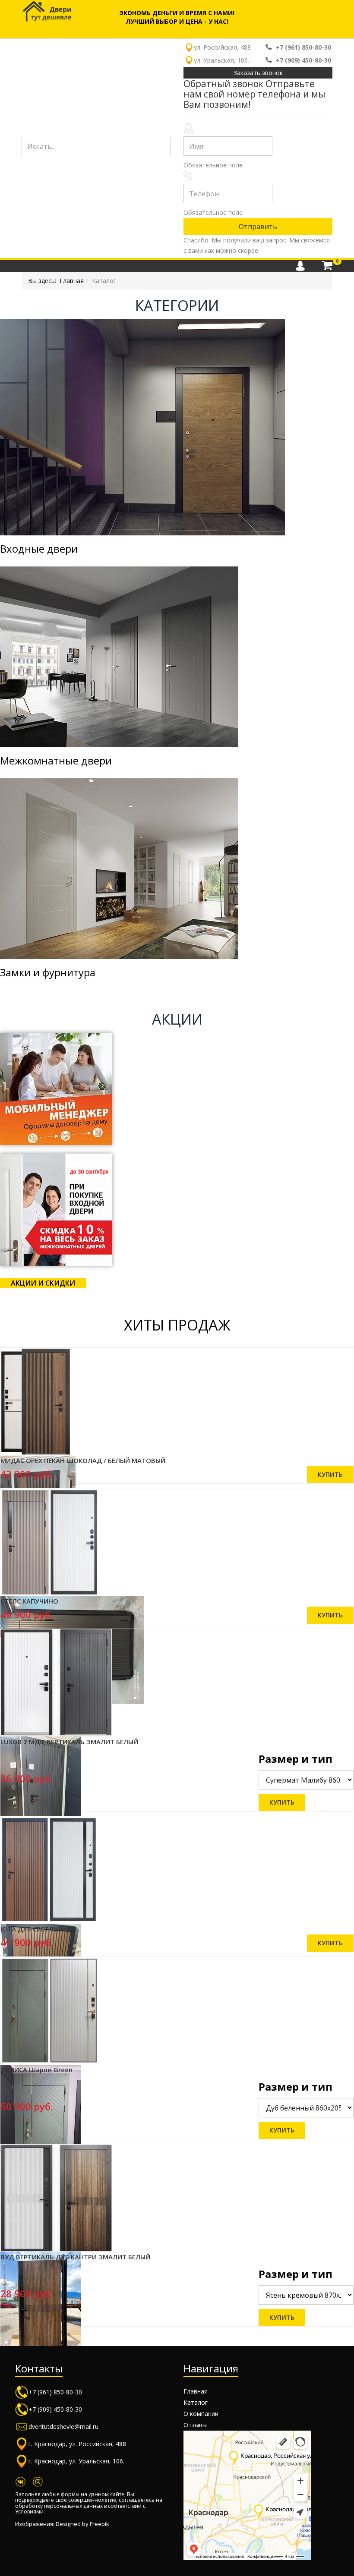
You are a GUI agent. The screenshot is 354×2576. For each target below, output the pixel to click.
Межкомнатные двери (56, 760)
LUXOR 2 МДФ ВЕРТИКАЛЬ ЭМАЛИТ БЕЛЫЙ (69, 1742)
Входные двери (39, 549)
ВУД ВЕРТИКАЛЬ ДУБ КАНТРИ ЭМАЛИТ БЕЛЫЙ (75, 2257)
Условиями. (30, 2512)
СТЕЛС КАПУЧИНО (29, 1601)
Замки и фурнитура (48, 972)
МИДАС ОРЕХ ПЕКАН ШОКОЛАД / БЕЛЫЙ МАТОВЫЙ (83, 1460)
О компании (201, 2414)
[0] (327, 266)
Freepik (100, 2524)
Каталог (196, 2402)
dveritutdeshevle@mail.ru (63, 2427)
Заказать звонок (258, 73)
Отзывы (195, 2425)
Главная (72, 281)
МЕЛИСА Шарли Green (36, 2070)
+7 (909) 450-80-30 (303, 60)
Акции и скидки (43, 1283)
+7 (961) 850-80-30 (303, 47)
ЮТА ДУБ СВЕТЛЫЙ (32, 1929)
